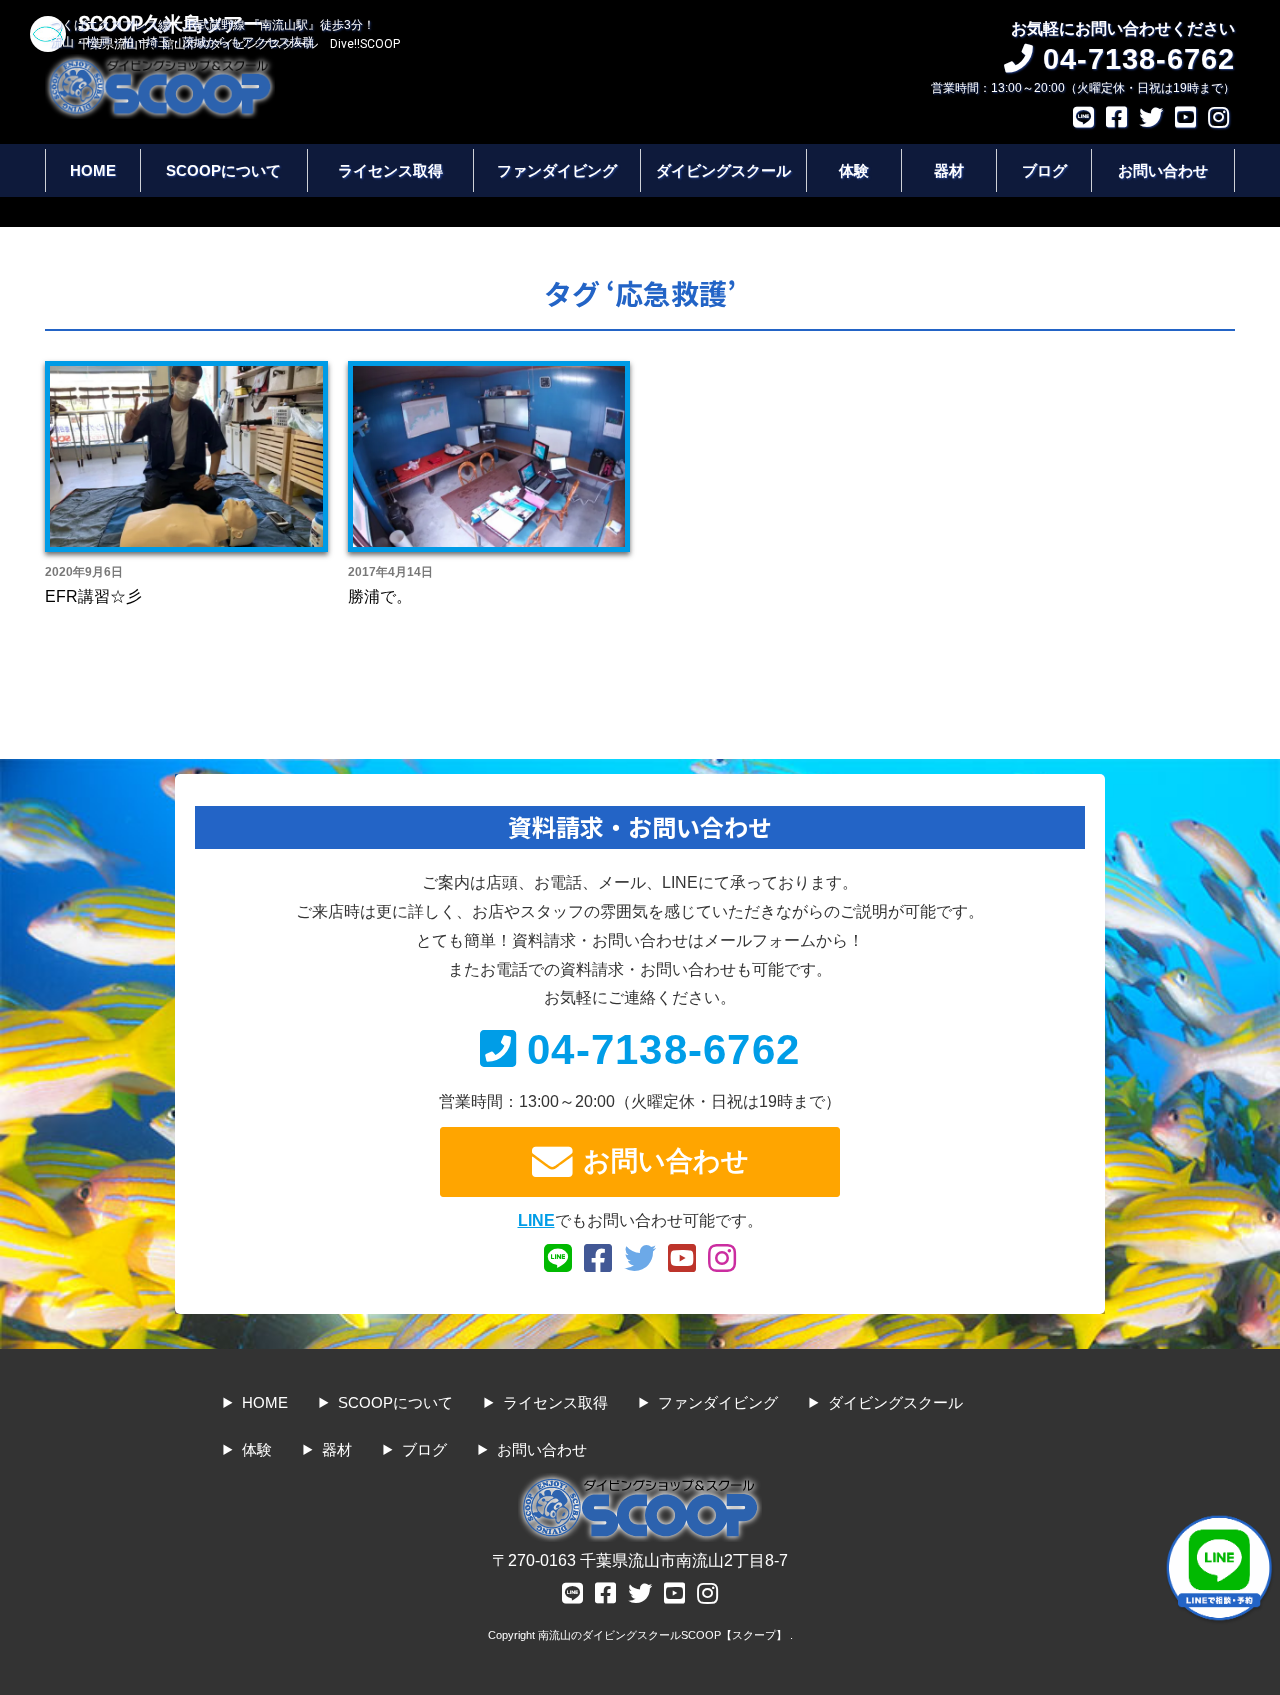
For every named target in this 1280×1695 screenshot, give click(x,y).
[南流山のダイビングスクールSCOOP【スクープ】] (160, 63)
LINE (536, 1220)
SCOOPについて (223, 170)
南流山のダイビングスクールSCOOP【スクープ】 (664, 1635)
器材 (949, 170)
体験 (854, 170)
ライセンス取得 (390, 170)
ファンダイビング (557, 170)
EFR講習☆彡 (93, 596)
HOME (93, 170)
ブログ (1044, 170)
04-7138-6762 (663, 1049)
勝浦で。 (380, 596)
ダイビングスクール (723, 170)
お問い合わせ (1163, 170)
